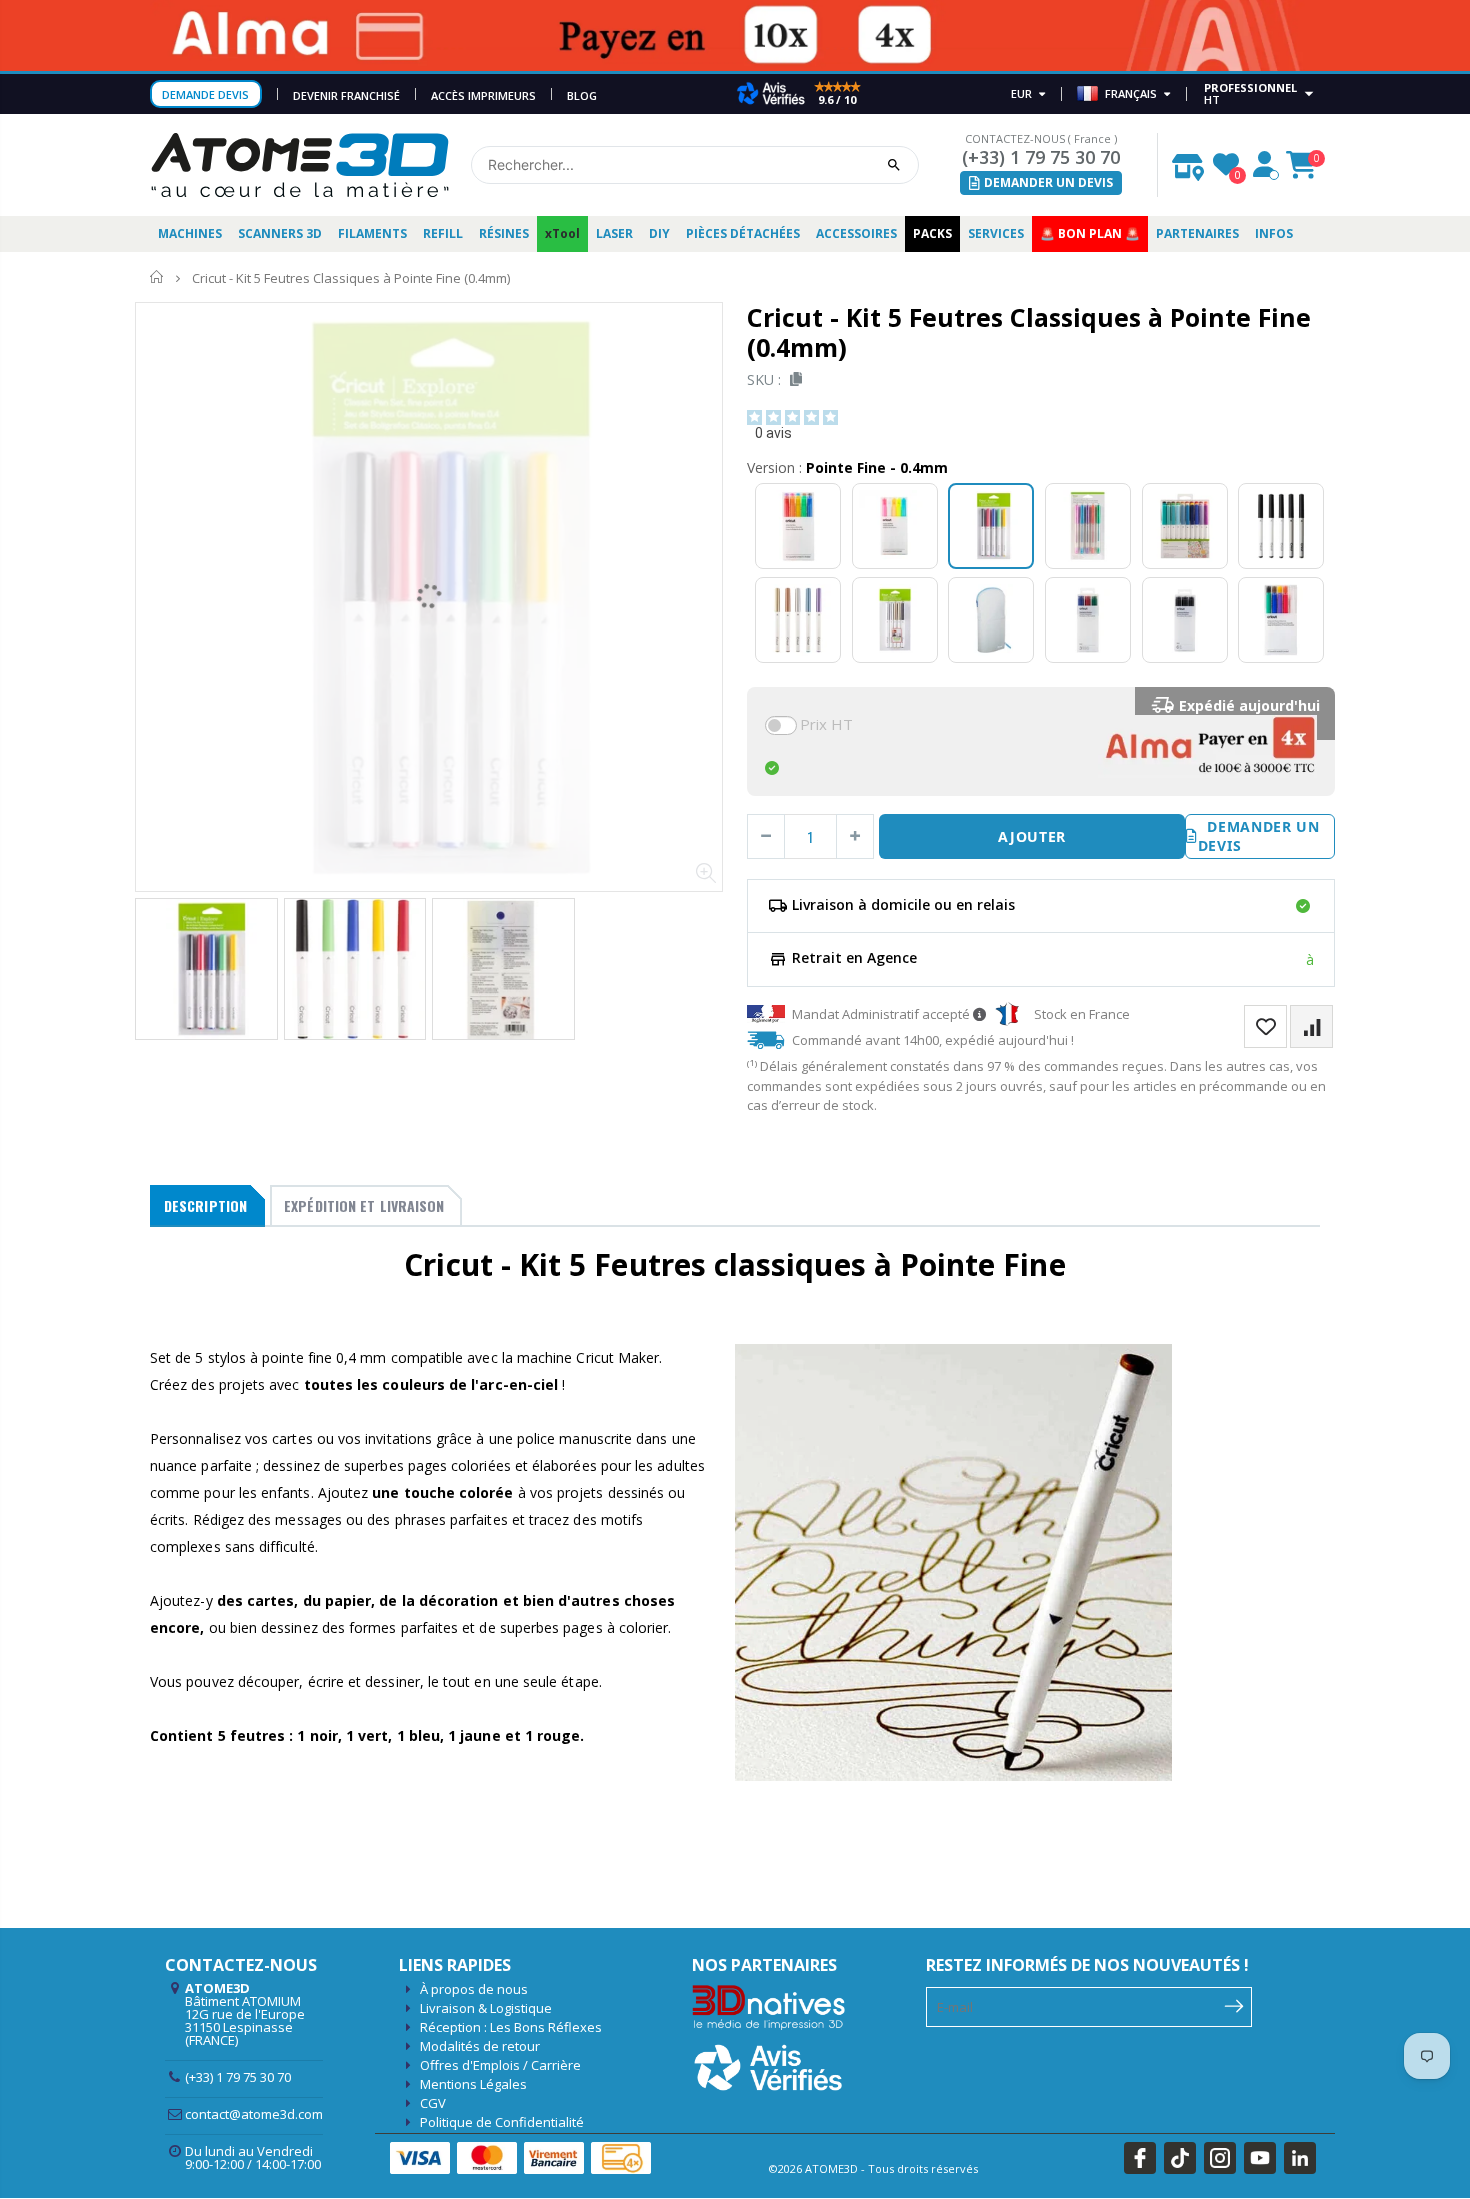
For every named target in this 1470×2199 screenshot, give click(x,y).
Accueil (157, 277)
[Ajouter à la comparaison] (1311, 1026)
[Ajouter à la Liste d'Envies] (1265, 1026)
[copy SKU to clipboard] (792, 379)
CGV (433, 2103)
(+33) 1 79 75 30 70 (1041, 157)
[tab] (207, 1206)
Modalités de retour (480, 2046)
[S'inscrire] (1234, 2005)
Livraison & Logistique (486, 2008)
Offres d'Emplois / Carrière (500, 2065)
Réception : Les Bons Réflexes (511, 2027)
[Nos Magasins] (1188, 162)
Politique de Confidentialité (502, 2122)
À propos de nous (474, 1989)
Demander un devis (1259, 836)
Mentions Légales (473, 2084)
